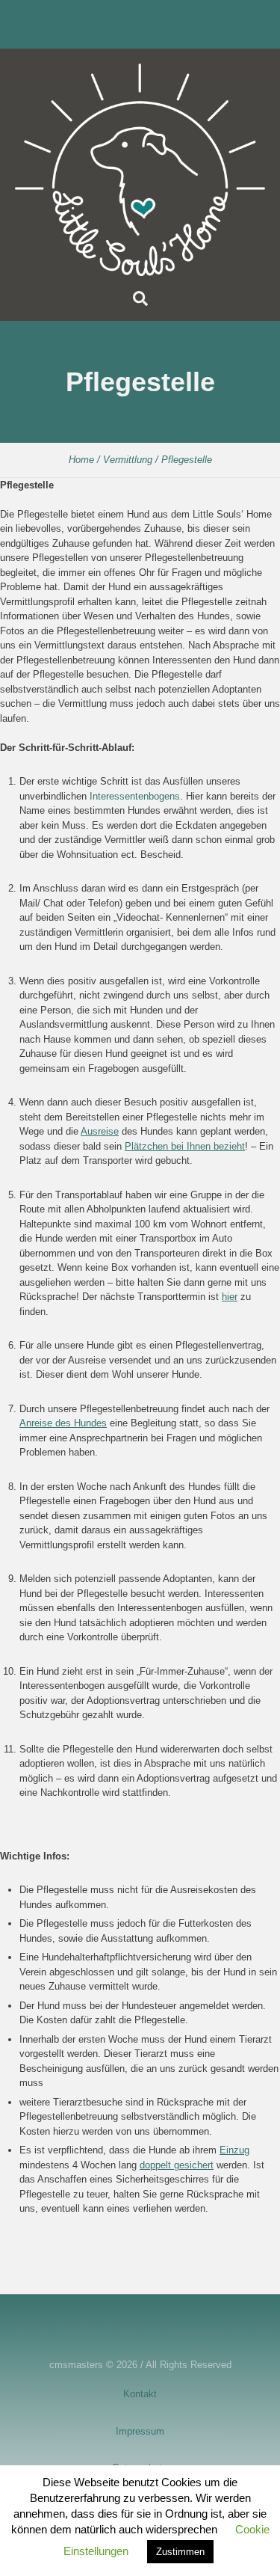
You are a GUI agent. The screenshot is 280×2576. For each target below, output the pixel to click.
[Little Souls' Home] (140, 170)
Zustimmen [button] (180, 2552)
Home (81, 460)
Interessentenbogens (135, 796)
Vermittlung (128, 460)
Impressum (140, 2431)
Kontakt (140, 2394)
